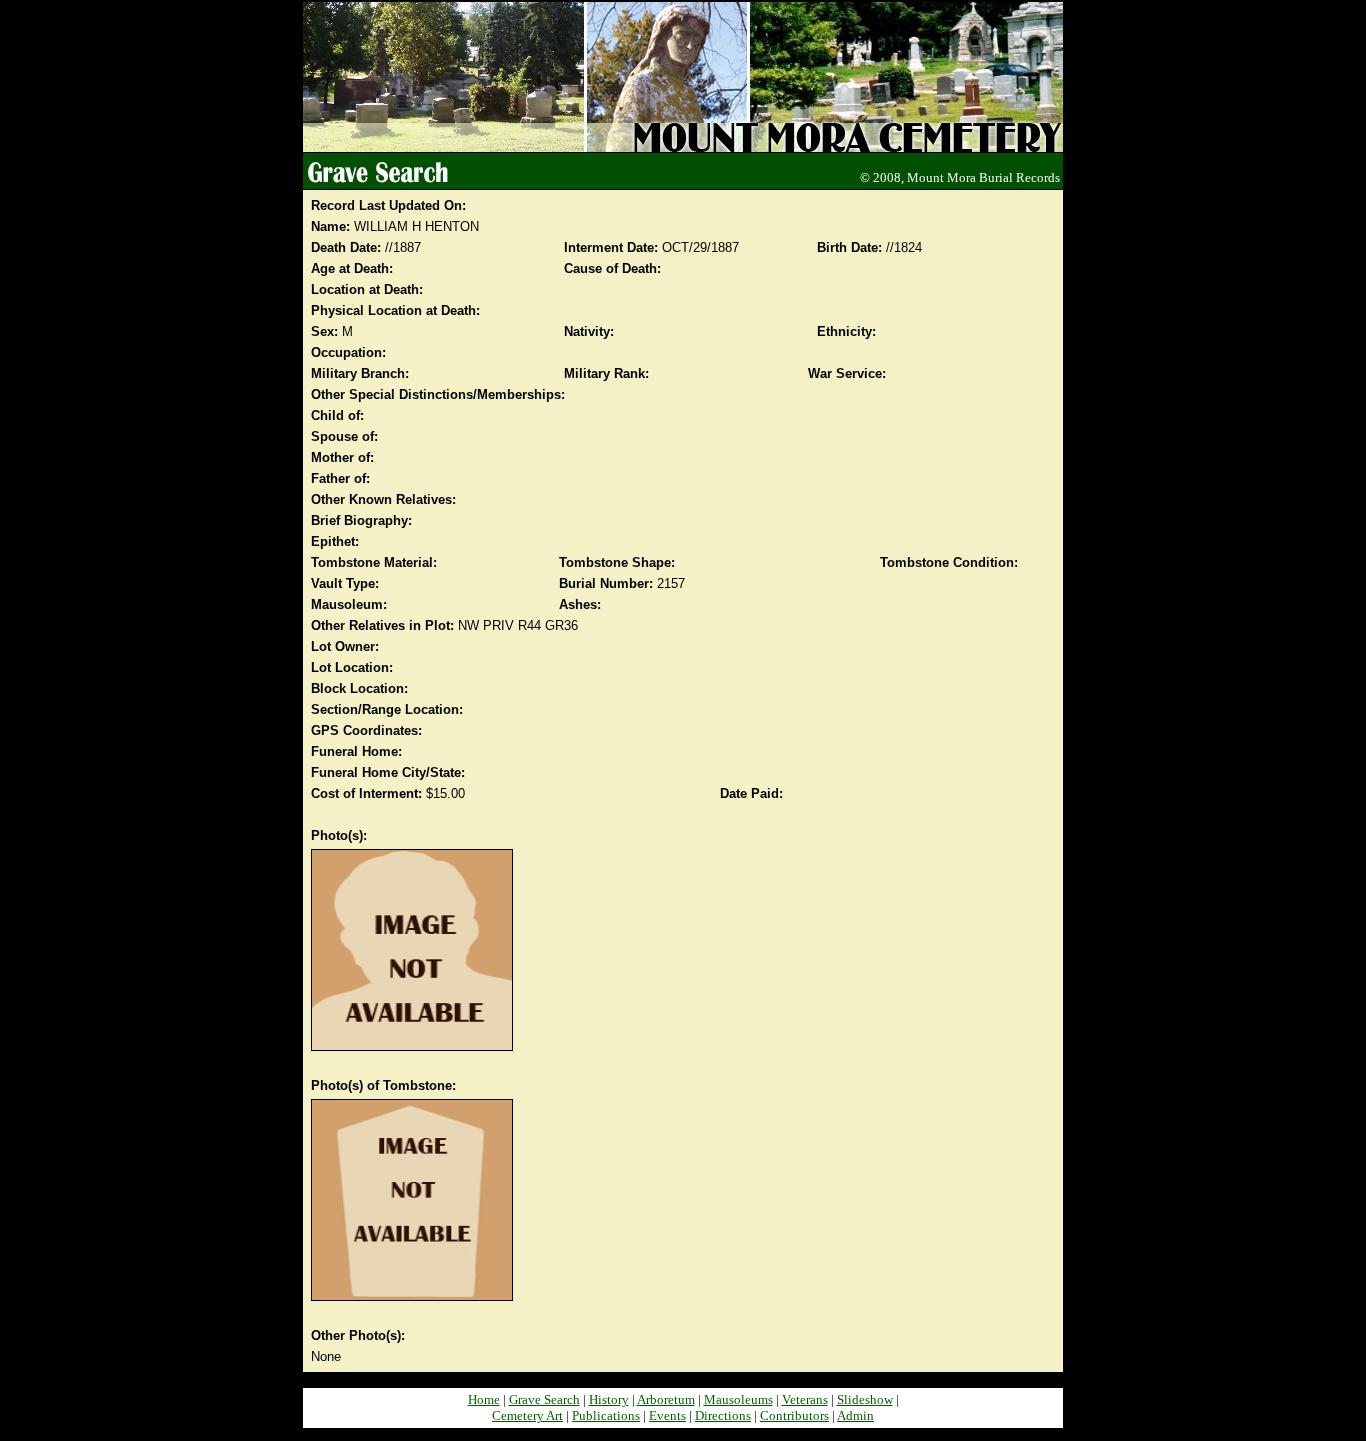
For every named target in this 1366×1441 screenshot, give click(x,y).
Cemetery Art (527, 1415)
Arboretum (666, 1399)
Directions (723, 1415)
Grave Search (544, 1399)
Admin (855, 1415)
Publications (606, 1415)
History (609, 1399)
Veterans (805, 1399)
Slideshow (865, 1399)
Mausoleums (738, 1399)
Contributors (794, 1415)
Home (484, 1399)
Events (667, 1415)
